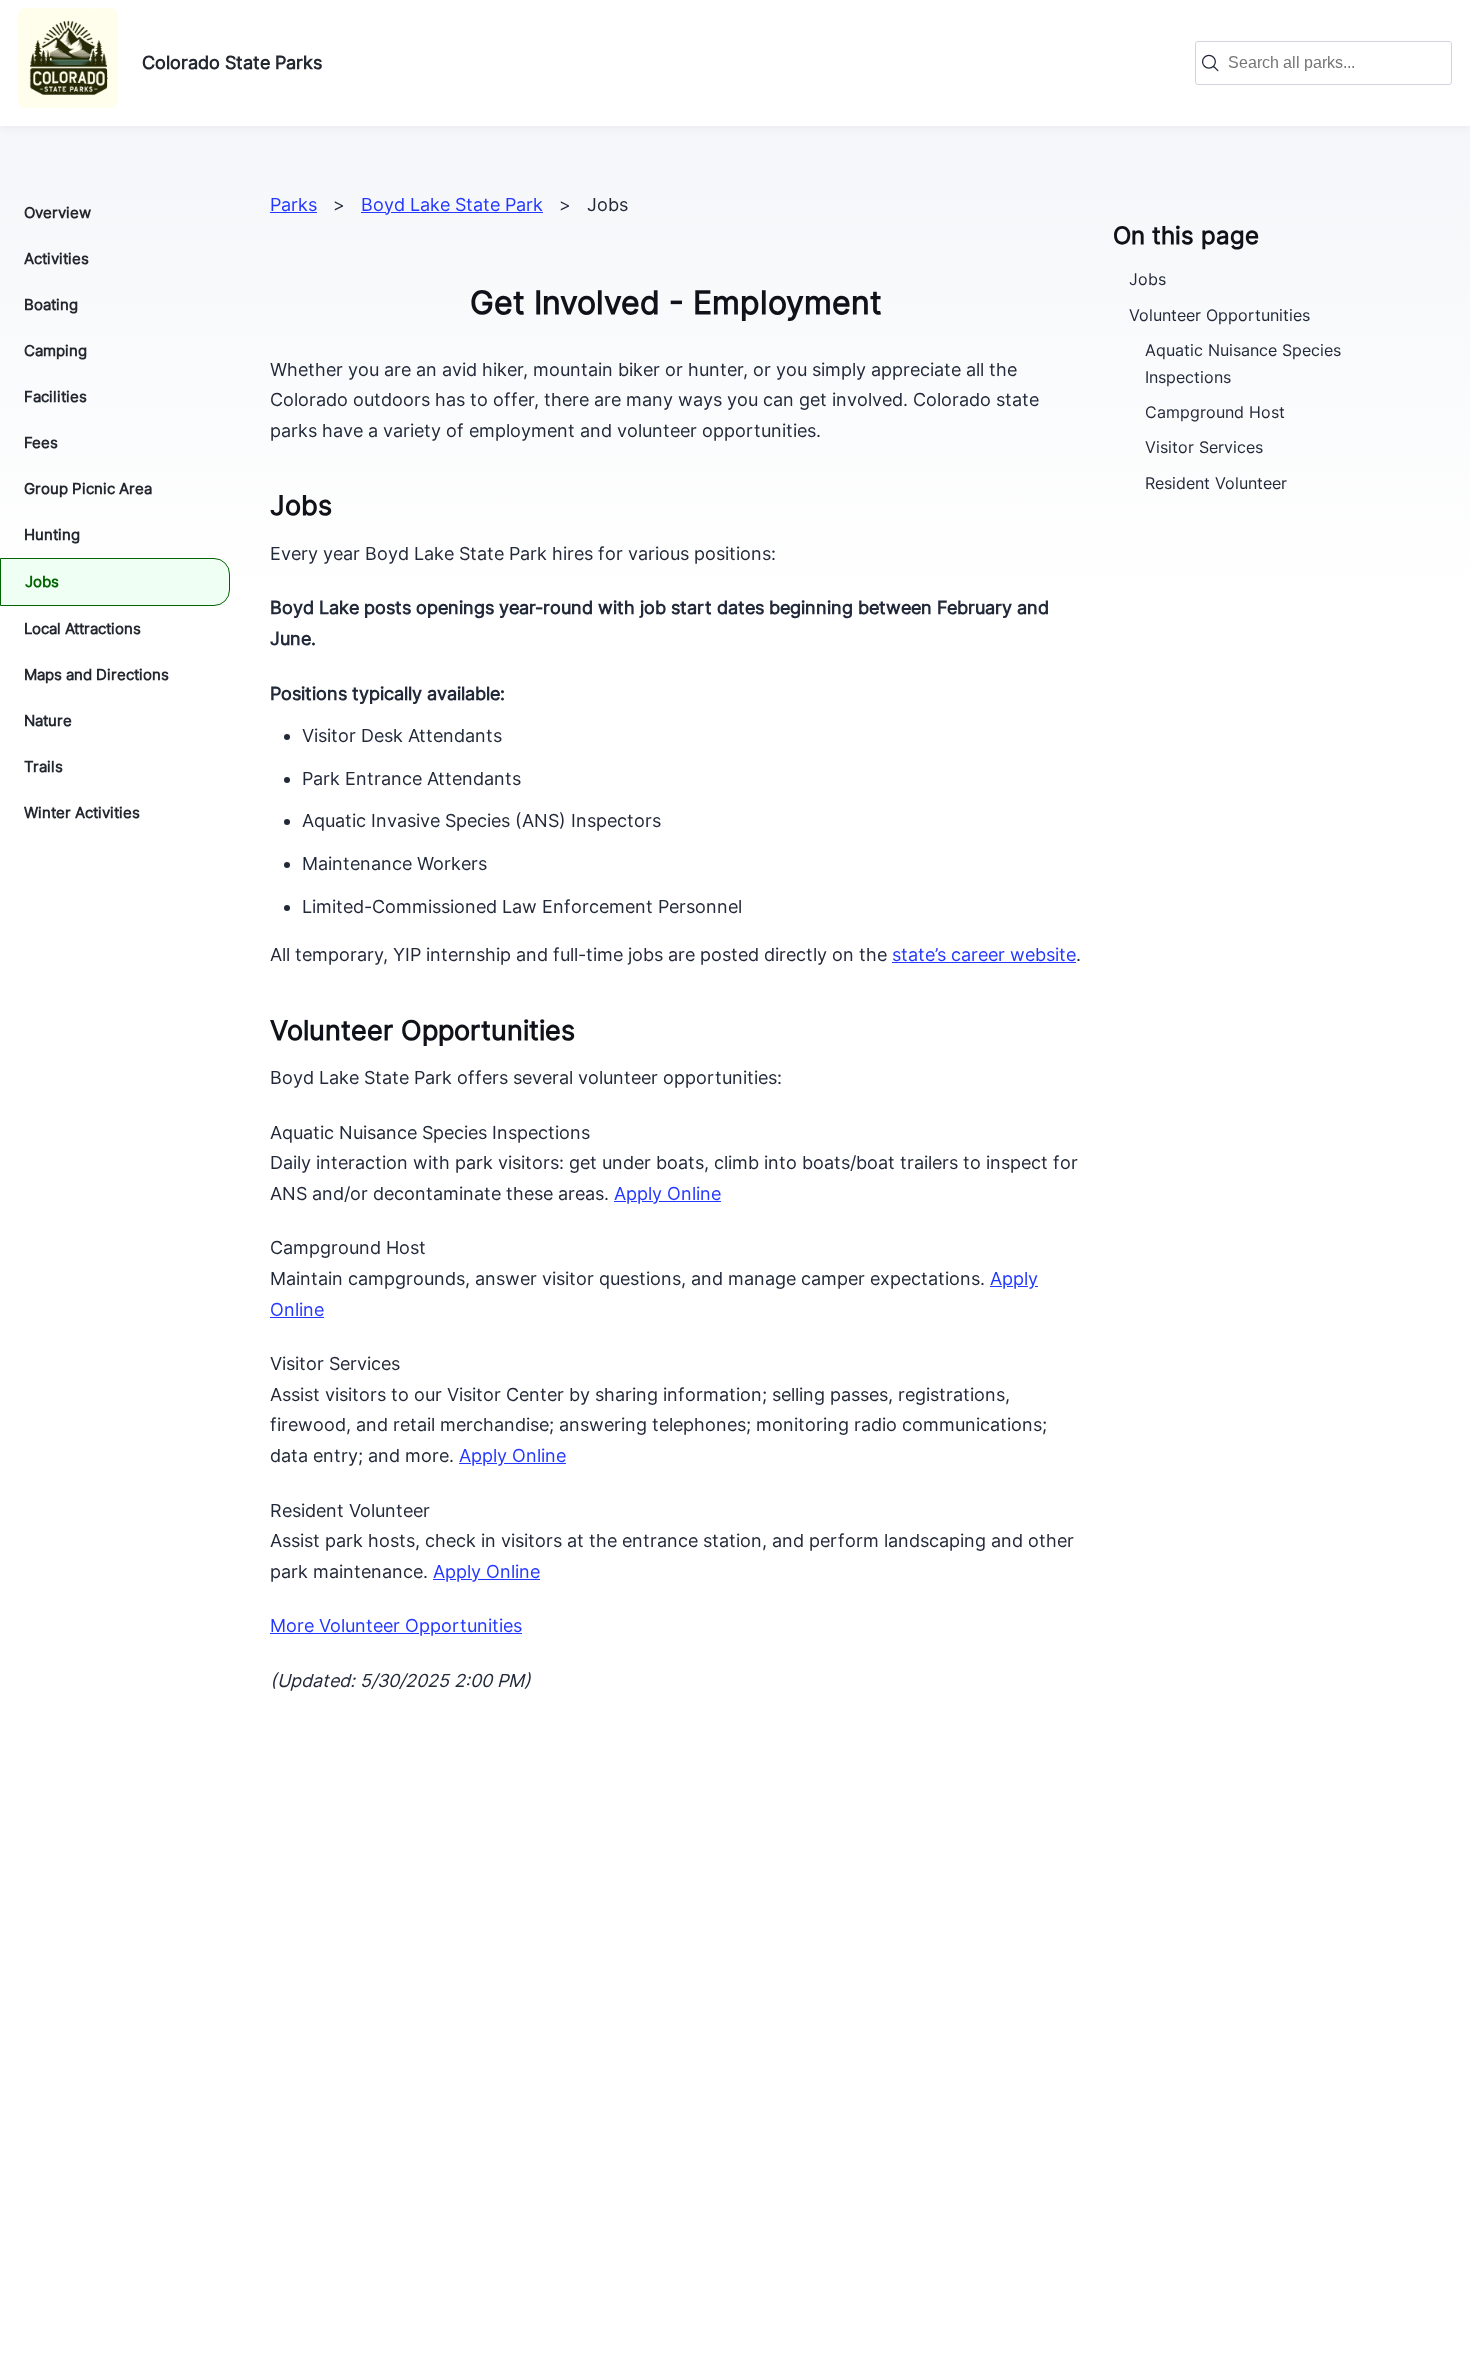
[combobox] (1333, 63)
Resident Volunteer (1216, 483)
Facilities (55, 396)
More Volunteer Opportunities (396, 1625)
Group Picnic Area (88, 488)
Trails (43, 766)
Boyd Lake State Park (452, 204)
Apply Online (667, 1193)
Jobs (42, 581)
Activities (56, 258)
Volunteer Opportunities (1219, 315)
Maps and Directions (96, 674)
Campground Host (1215, 412)
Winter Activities (82, 812)
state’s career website (984, 954)
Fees (41, 442)
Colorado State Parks (232, 62)
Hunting (52, 534)
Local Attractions (82, 628)
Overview (57, 212)
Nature (48, 720)
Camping (55, 350)
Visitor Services (1204, 447)
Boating (51, 304)
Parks (293, 204)
